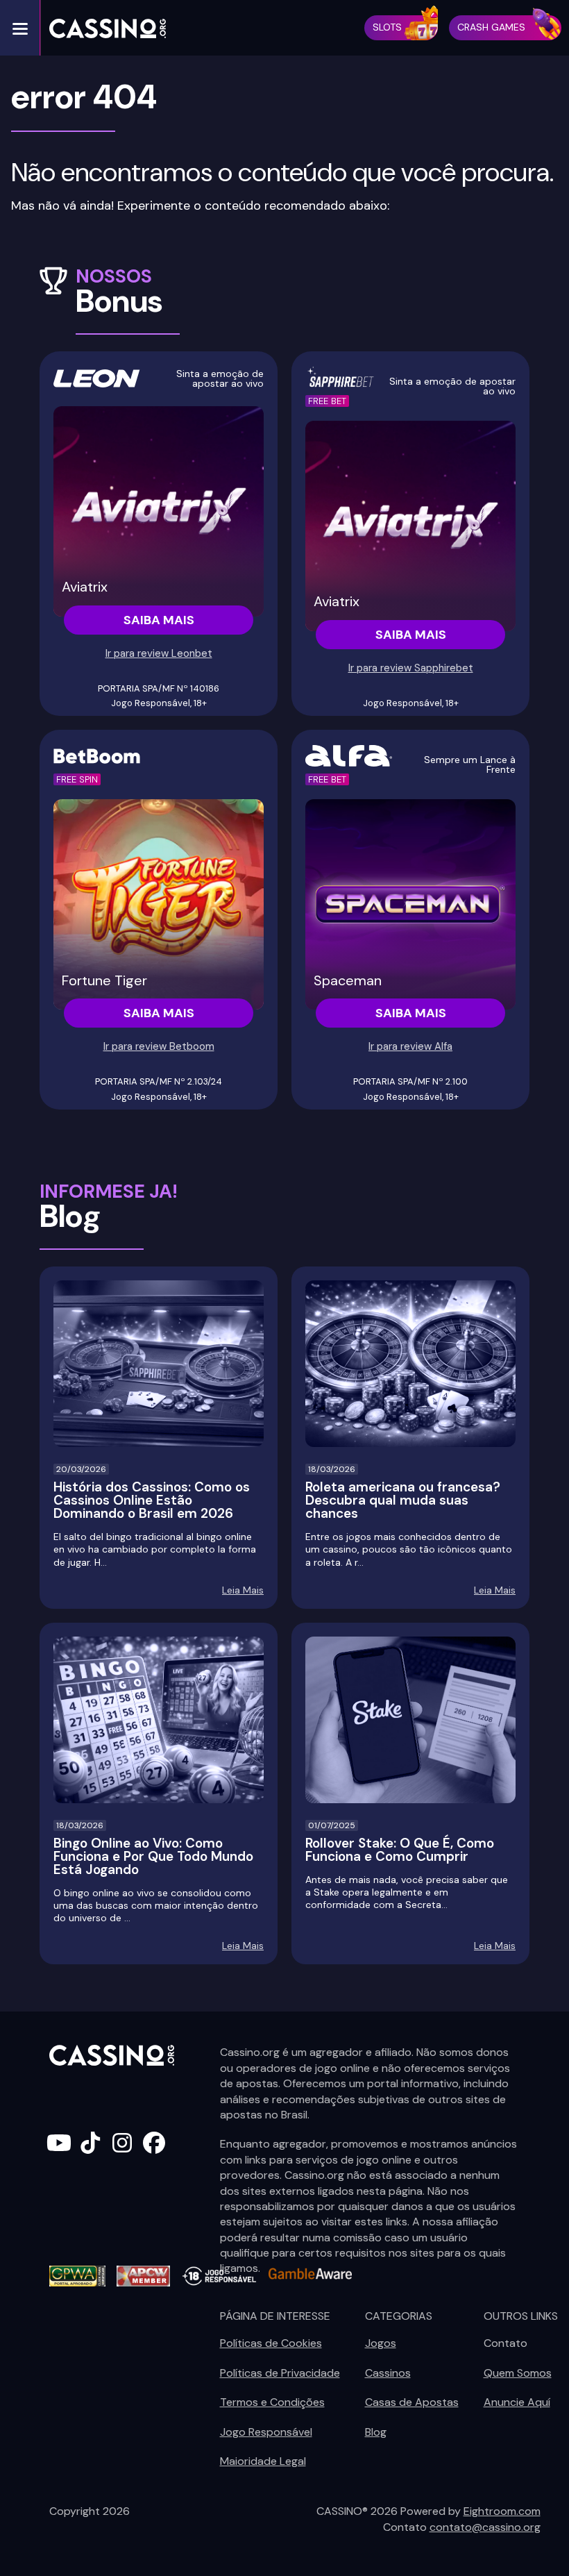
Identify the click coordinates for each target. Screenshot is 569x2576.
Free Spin (77, 779)
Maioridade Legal (263, 2461)
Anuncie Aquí (517, 2402)
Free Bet (327, 401)
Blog (376, 2432)
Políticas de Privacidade (280, 2373)
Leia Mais (243, 1590)
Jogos (381, 2343)
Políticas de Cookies (271, 2343)
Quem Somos (518, 2373)
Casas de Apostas (412, 2402)
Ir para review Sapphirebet (411, 668)
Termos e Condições (272, 2402)
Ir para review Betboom (159, 1046)
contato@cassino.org (485, 2527)
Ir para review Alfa (410, 1046)
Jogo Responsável (266, 2432)
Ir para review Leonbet (159, 653)
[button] (20, 28)
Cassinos (388, 2373)
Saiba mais (159, 620)
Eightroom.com (502, 2511)
